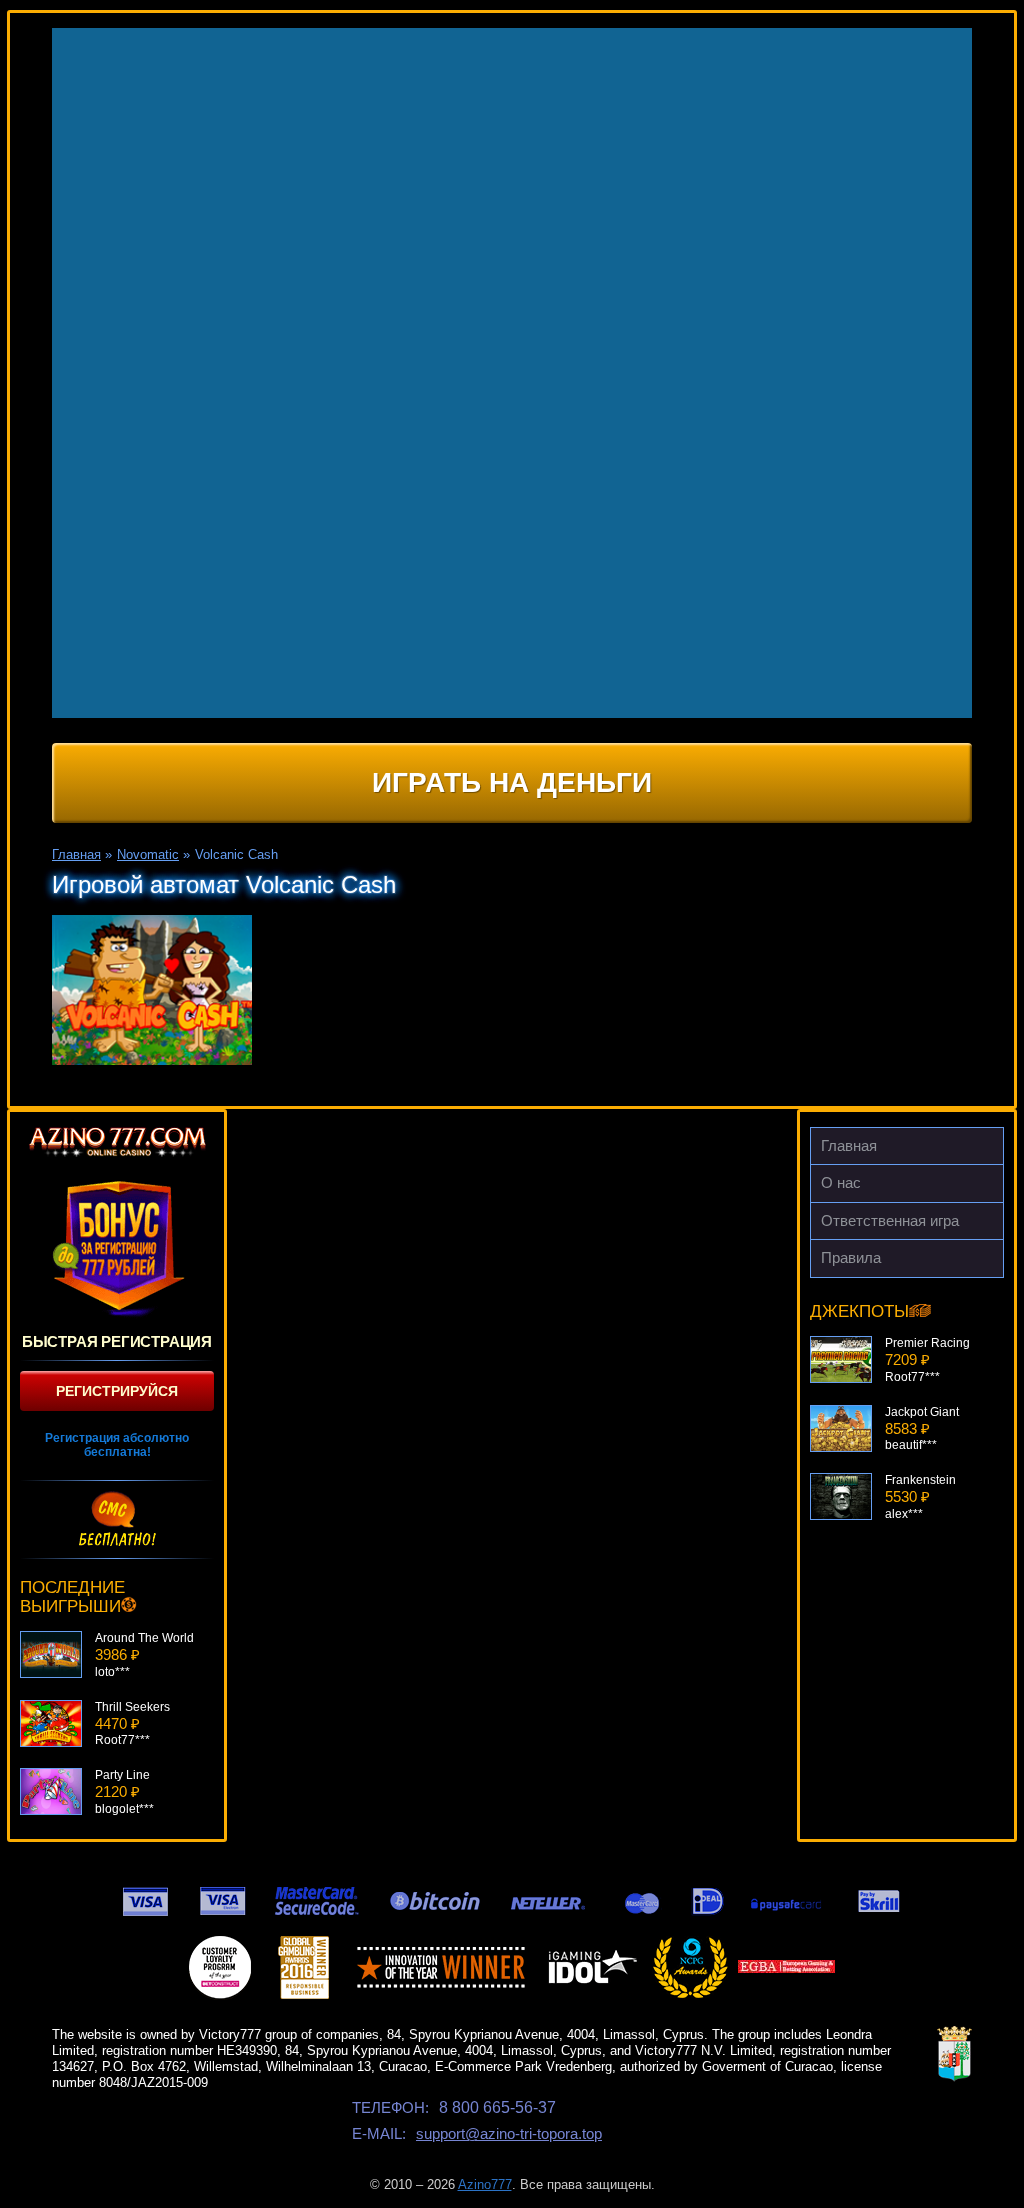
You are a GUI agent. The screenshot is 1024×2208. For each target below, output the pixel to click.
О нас (841, 1182)
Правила (851, 1257)
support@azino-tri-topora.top (509, 2133)
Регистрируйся (117, 1391)
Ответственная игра (890, 1220)
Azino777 (485, 2184)
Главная (849, 1145)
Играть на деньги (512, 782)
